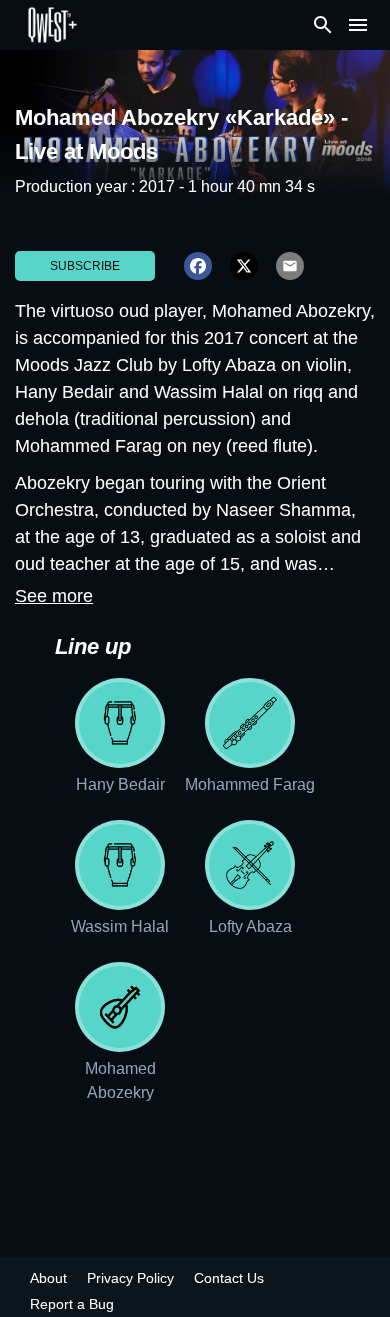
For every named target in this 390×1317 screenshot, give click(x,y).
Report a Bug (72, 1304)
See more (54, 596)
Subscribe (85, 266)
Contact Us (229, 1278)
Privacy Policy (130, 1278)
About (48, 1278)
